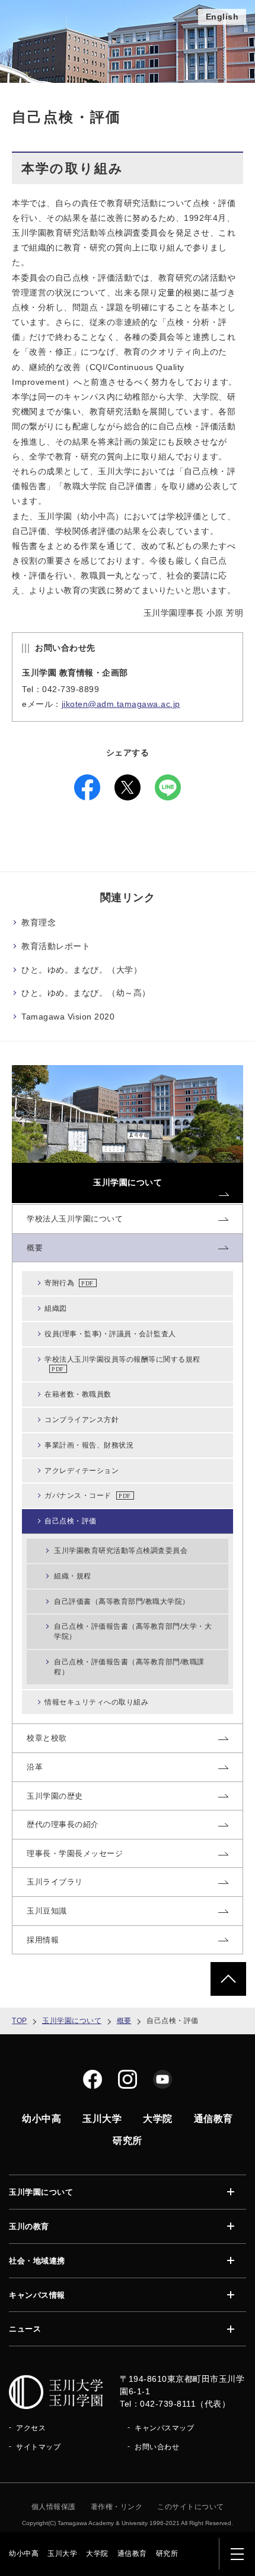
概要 (124, 2021)
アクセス (31, 2428)
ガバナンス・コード (78, 1496)
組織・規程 (73, 1576)
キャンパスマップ (164, 2428)
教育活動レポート (56, 946)
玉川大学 (62, 2554)
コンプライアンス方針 (82, 1420)
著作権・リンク (117, 2507)
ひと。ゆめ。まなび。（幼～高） (86, 993)
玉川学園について (72, 2021)
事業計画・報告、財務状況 (89, 1445)
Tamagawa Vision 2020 (68, 1017)
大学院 (97, 2554)
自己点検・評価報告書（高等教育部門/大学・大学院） (133, 1631)
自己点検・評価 (71, 1521)
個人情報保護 (54, 2507)
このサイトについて (191, 2507)
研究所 (167, 2554)
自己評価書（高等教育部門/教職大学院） (122, 1601)
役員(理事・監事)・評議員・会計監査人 (110, 1334)
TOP (20, 2021)
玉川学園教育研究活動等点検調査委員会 (121, 1551)
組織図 (56, 1308)
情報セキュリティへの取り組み (96, 1702)
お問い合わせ (157, 2447)
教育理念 (39, 922)
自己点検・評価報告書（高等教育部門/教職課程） (129, 1667)
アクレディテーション (82, 1471)
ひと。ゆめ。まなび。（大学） (82, 970)
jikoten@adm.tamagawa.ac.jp (121, 704)
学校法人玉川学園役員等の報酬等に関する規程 (122, 1359)
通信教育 (132, 2554)
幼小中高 (24, 2554)
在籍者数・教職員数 (78, 1394)
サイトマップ (38, 2447)
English (222, 17)
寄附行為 (59, 1283)
